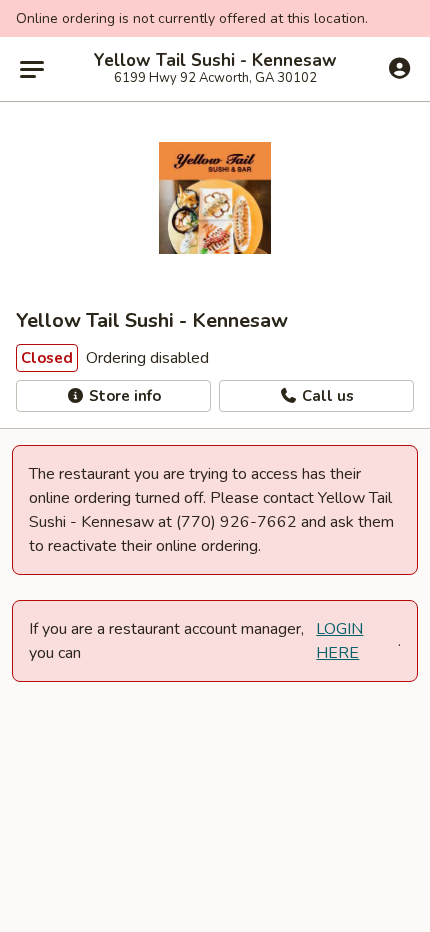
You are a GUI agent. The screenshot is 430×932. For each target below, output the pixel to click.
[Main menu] (32, 69)
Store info (123, 396)
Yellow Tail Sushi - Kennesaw (215, 61)
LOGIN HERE (339, 641)
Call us (326, 396)
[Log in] (399, 68)
